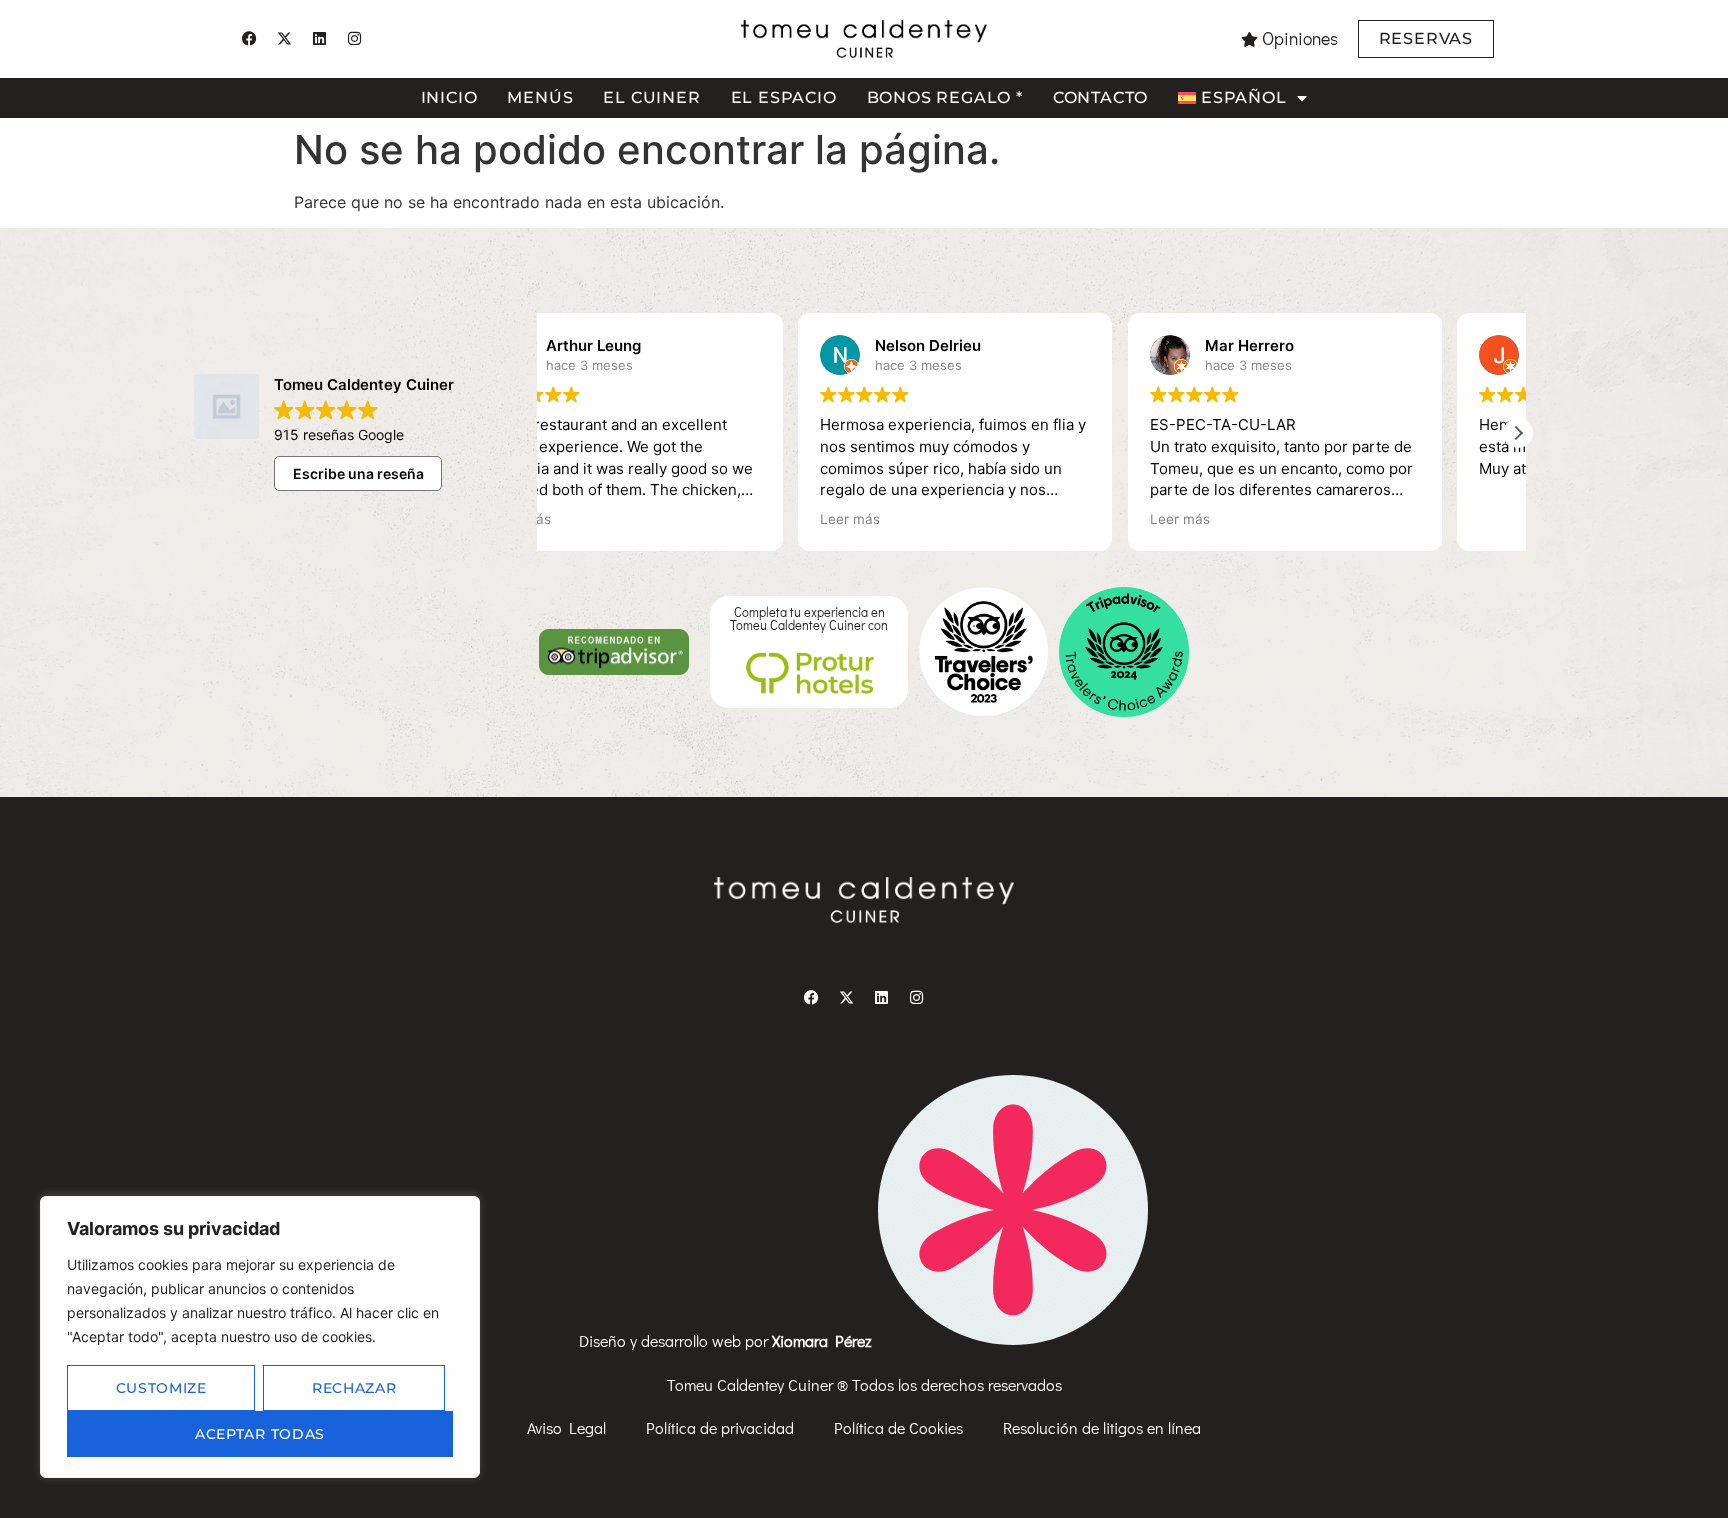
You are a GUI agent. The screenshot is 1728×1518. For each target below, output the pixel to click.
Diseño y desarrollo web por (727, 1340)
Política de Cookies (898, 1427)
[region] (260, 1337)
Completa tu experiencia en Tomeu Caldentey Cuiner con (809, 618)
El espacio (784, 97)
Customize (161, 1388)
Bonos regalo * (945, 97)
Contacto (1100, 97)
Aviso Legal (566, 1427)
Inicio (449, 97)
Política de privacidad (720, 1427)
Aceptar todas (260, 1434)
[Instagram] (354, 39)
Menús (540, 97)
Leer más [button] (597, 519)
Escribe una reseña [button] (358, 473)
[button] (1518, 433)
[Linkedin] (319, 39)
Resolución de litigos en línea (1102, 1427)
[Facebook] (249, 39)
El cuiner (651, 97)
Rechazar (354, 1388)
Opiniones (1300, 38)
